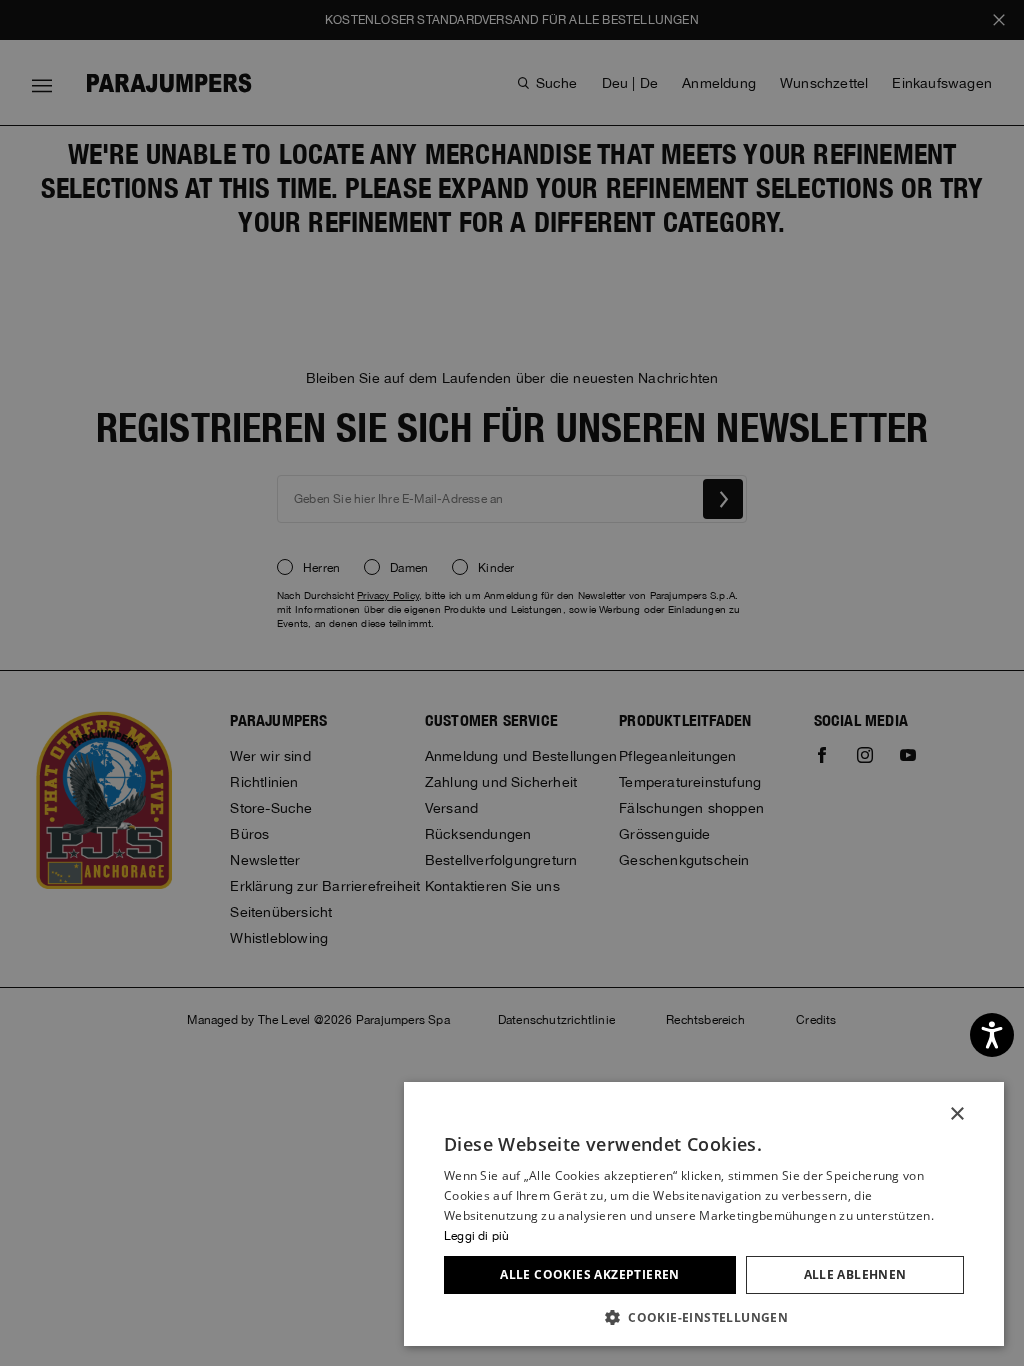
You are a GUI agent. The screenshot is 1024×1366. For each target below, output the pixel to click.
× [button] (956, 1114)
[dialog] (512, 683)
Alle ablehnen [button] (855, 1274)
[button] (704, 1316)
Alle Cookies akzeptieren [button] (590, 1274)
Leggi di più (476, 1236)
